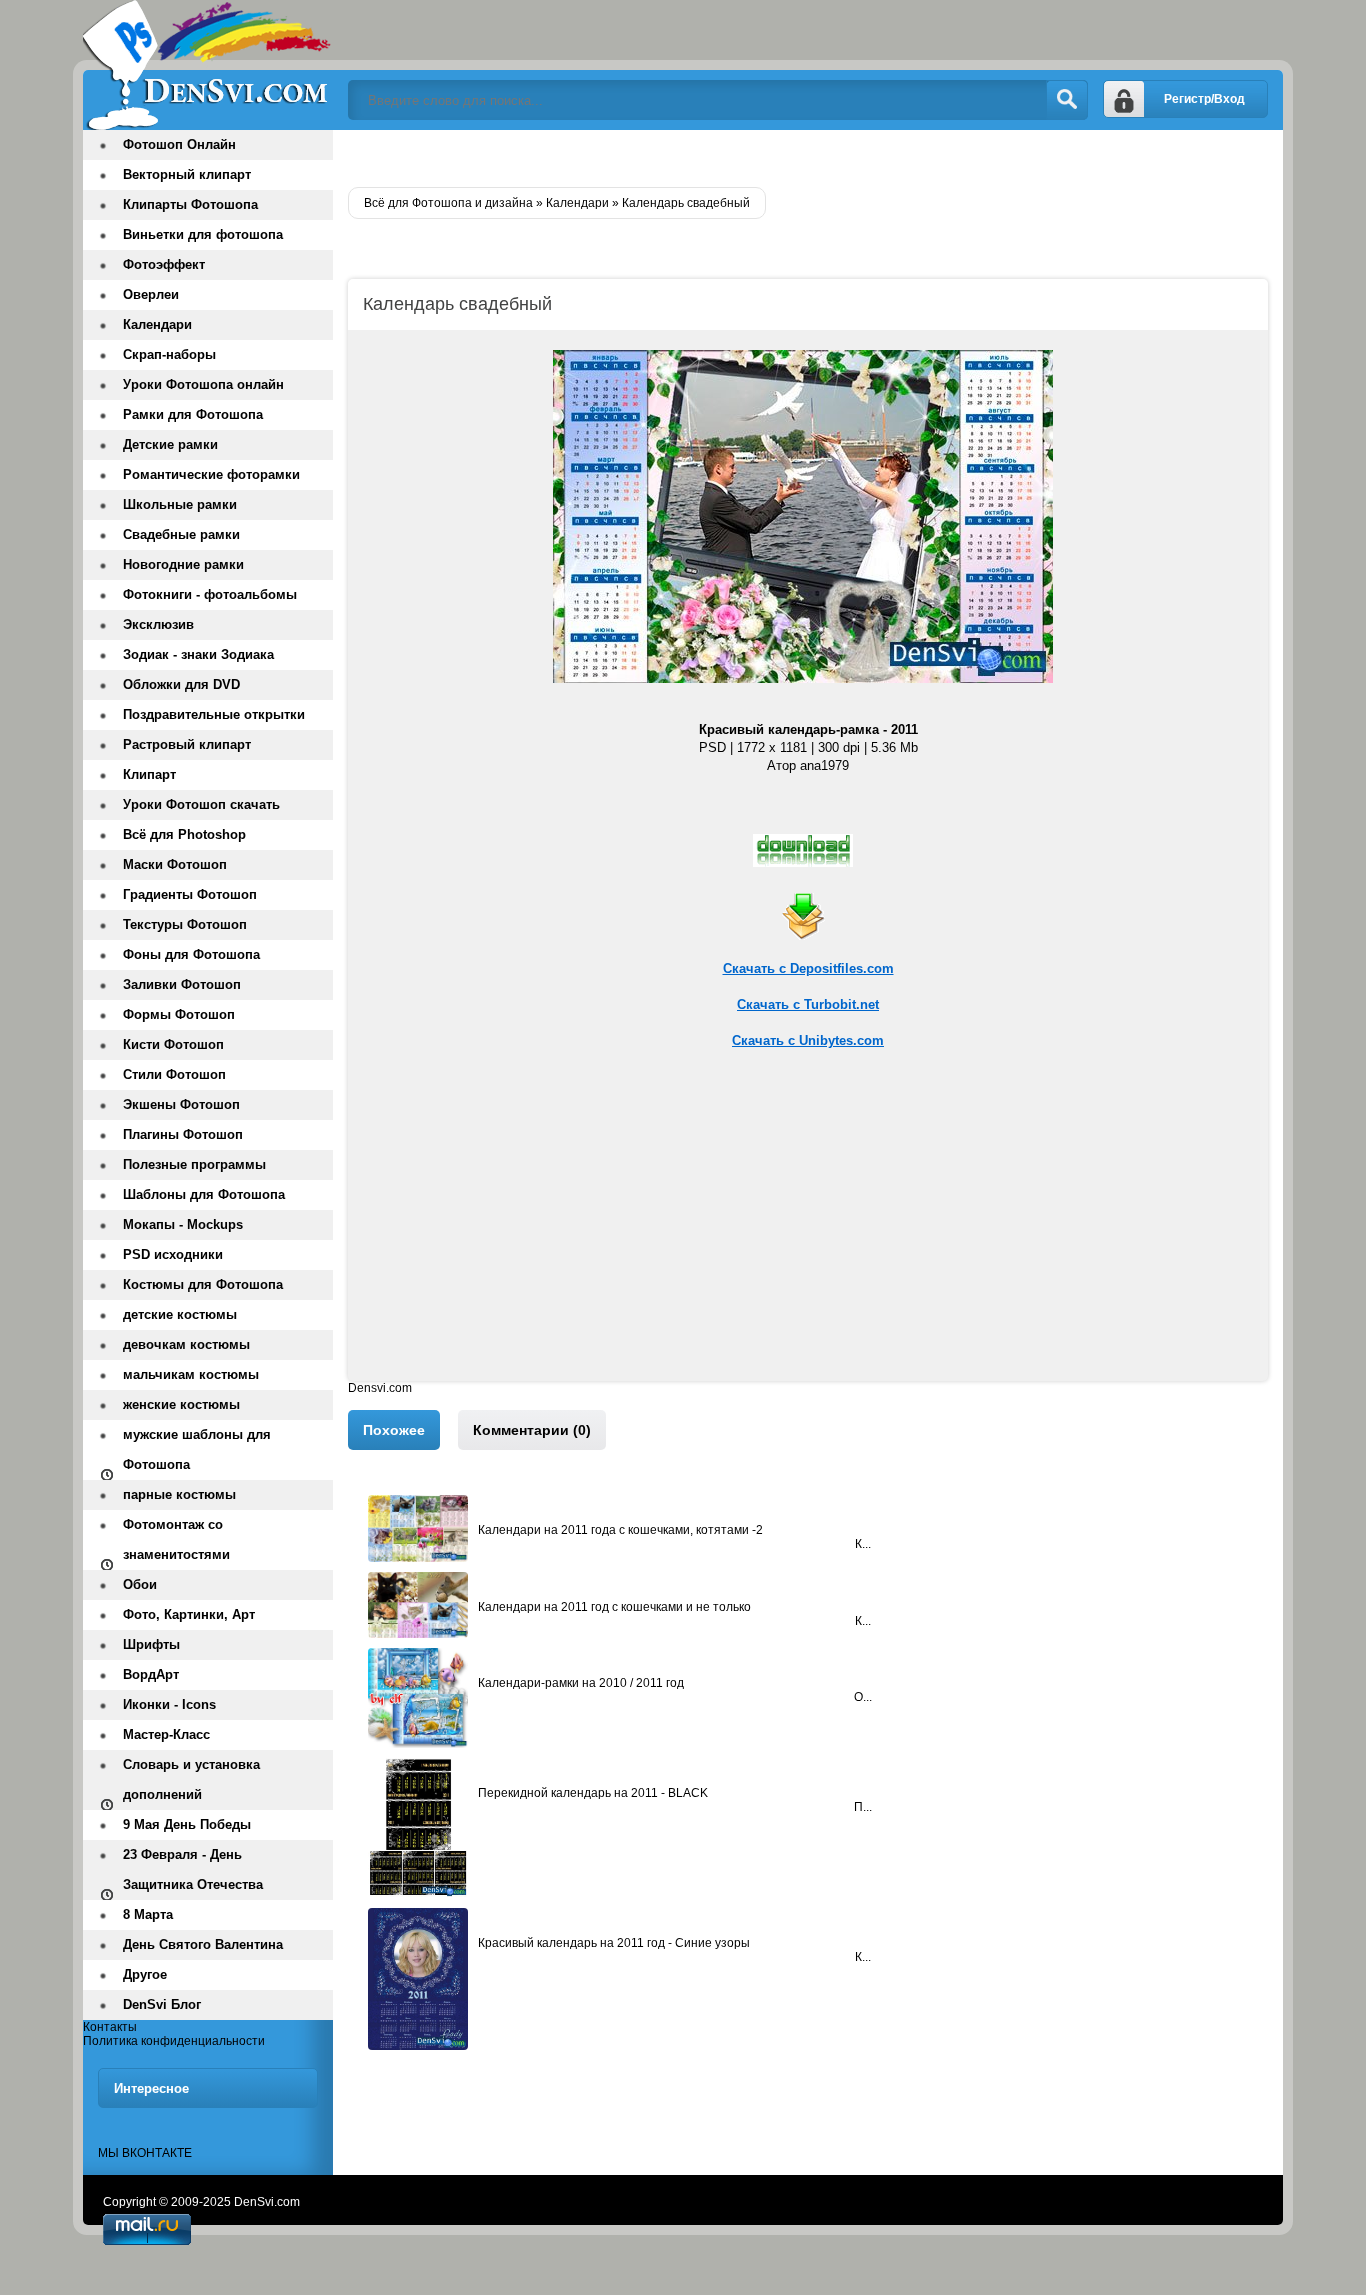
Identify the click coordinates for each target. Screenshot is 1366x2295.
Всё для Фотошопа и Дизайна (208, 65)
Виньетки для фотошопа (203, 234)
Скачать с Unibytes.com (808, 1040)
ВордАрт (151, 1674)
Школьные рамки (180, 504)
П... (863, 1807)
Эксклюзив (158, 624)
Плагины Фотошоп (183, 1134)
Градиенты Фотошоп (190, 894)
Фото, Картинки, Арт (189, 1614)
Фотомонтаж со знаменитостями (176, 1539)
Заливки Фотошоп (182, 984)
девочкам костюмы (186, 1344)
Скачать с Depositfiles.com (808, 968)
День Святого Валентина (203, 1944)
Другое (145, 1974)
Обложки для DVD (181, 684)
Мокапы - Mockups (183, 1224)
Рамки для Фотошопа (193, 414)
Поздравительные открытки (214, 714)
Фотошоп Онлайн (179, 144)
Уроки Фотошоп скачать (201, 804)
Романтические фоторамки (211, 474)
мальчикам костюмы (191, 1374)
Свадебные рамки (181, 534)
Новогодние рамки (183, 564)
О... (863, 1697)
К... (863, 1544)
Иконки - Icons (169, 1704)
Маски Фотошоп (175, 864)
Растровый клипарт (187, 744)
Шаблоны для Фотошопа (204, 1194)
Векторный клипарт (187, 174)
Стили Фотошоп (174, 1074)
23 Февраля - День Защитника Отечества (193, 1869)
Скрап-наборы (169, 354)
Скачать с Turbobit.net (808, 1004)
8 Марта (148, 1914)
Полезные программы (194, 1164)
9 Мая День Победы (187, 1824)
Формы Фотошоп (179, 1014)
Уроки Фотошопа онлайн (203, 384)
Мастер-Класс (166, 1734)
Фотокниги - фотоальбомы (210, 594)
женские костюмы (181, 1404)
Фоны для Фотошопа (191, 954)
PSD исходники (173, 1254)
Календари (157, 324)
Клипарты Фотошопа (190, 204)
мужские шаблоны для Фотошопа (197, 1449)
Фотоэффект (164, 264)
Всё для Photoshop (184, 834)
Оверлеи (151, 294)
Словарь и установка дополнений (191, 1779)
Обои (140, 1584)
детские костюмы (180, 1314)
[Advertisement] (808, 1241)
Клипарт (149, 774)
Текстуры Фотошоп (185, 924)
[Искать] (1067, 100)
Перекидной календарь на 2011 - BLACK (593, 1793)
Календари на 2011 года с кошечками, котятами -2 (620, 1530)
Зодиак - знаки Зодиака (198, 654)
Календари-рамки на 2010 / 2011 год (581, 1683)
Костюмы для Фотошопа (203, 1284)
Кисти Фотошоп (173, 1044)
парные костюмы (179, 1494)
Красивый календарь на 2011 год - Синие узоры (614, 1943)
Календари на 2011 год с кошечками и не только (614, 1607)
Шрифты (151, 1644)
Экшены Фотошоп (181, 1104)
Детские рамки (170, 444)
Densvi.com (380, 1388)
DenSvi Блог (162, 2004)
